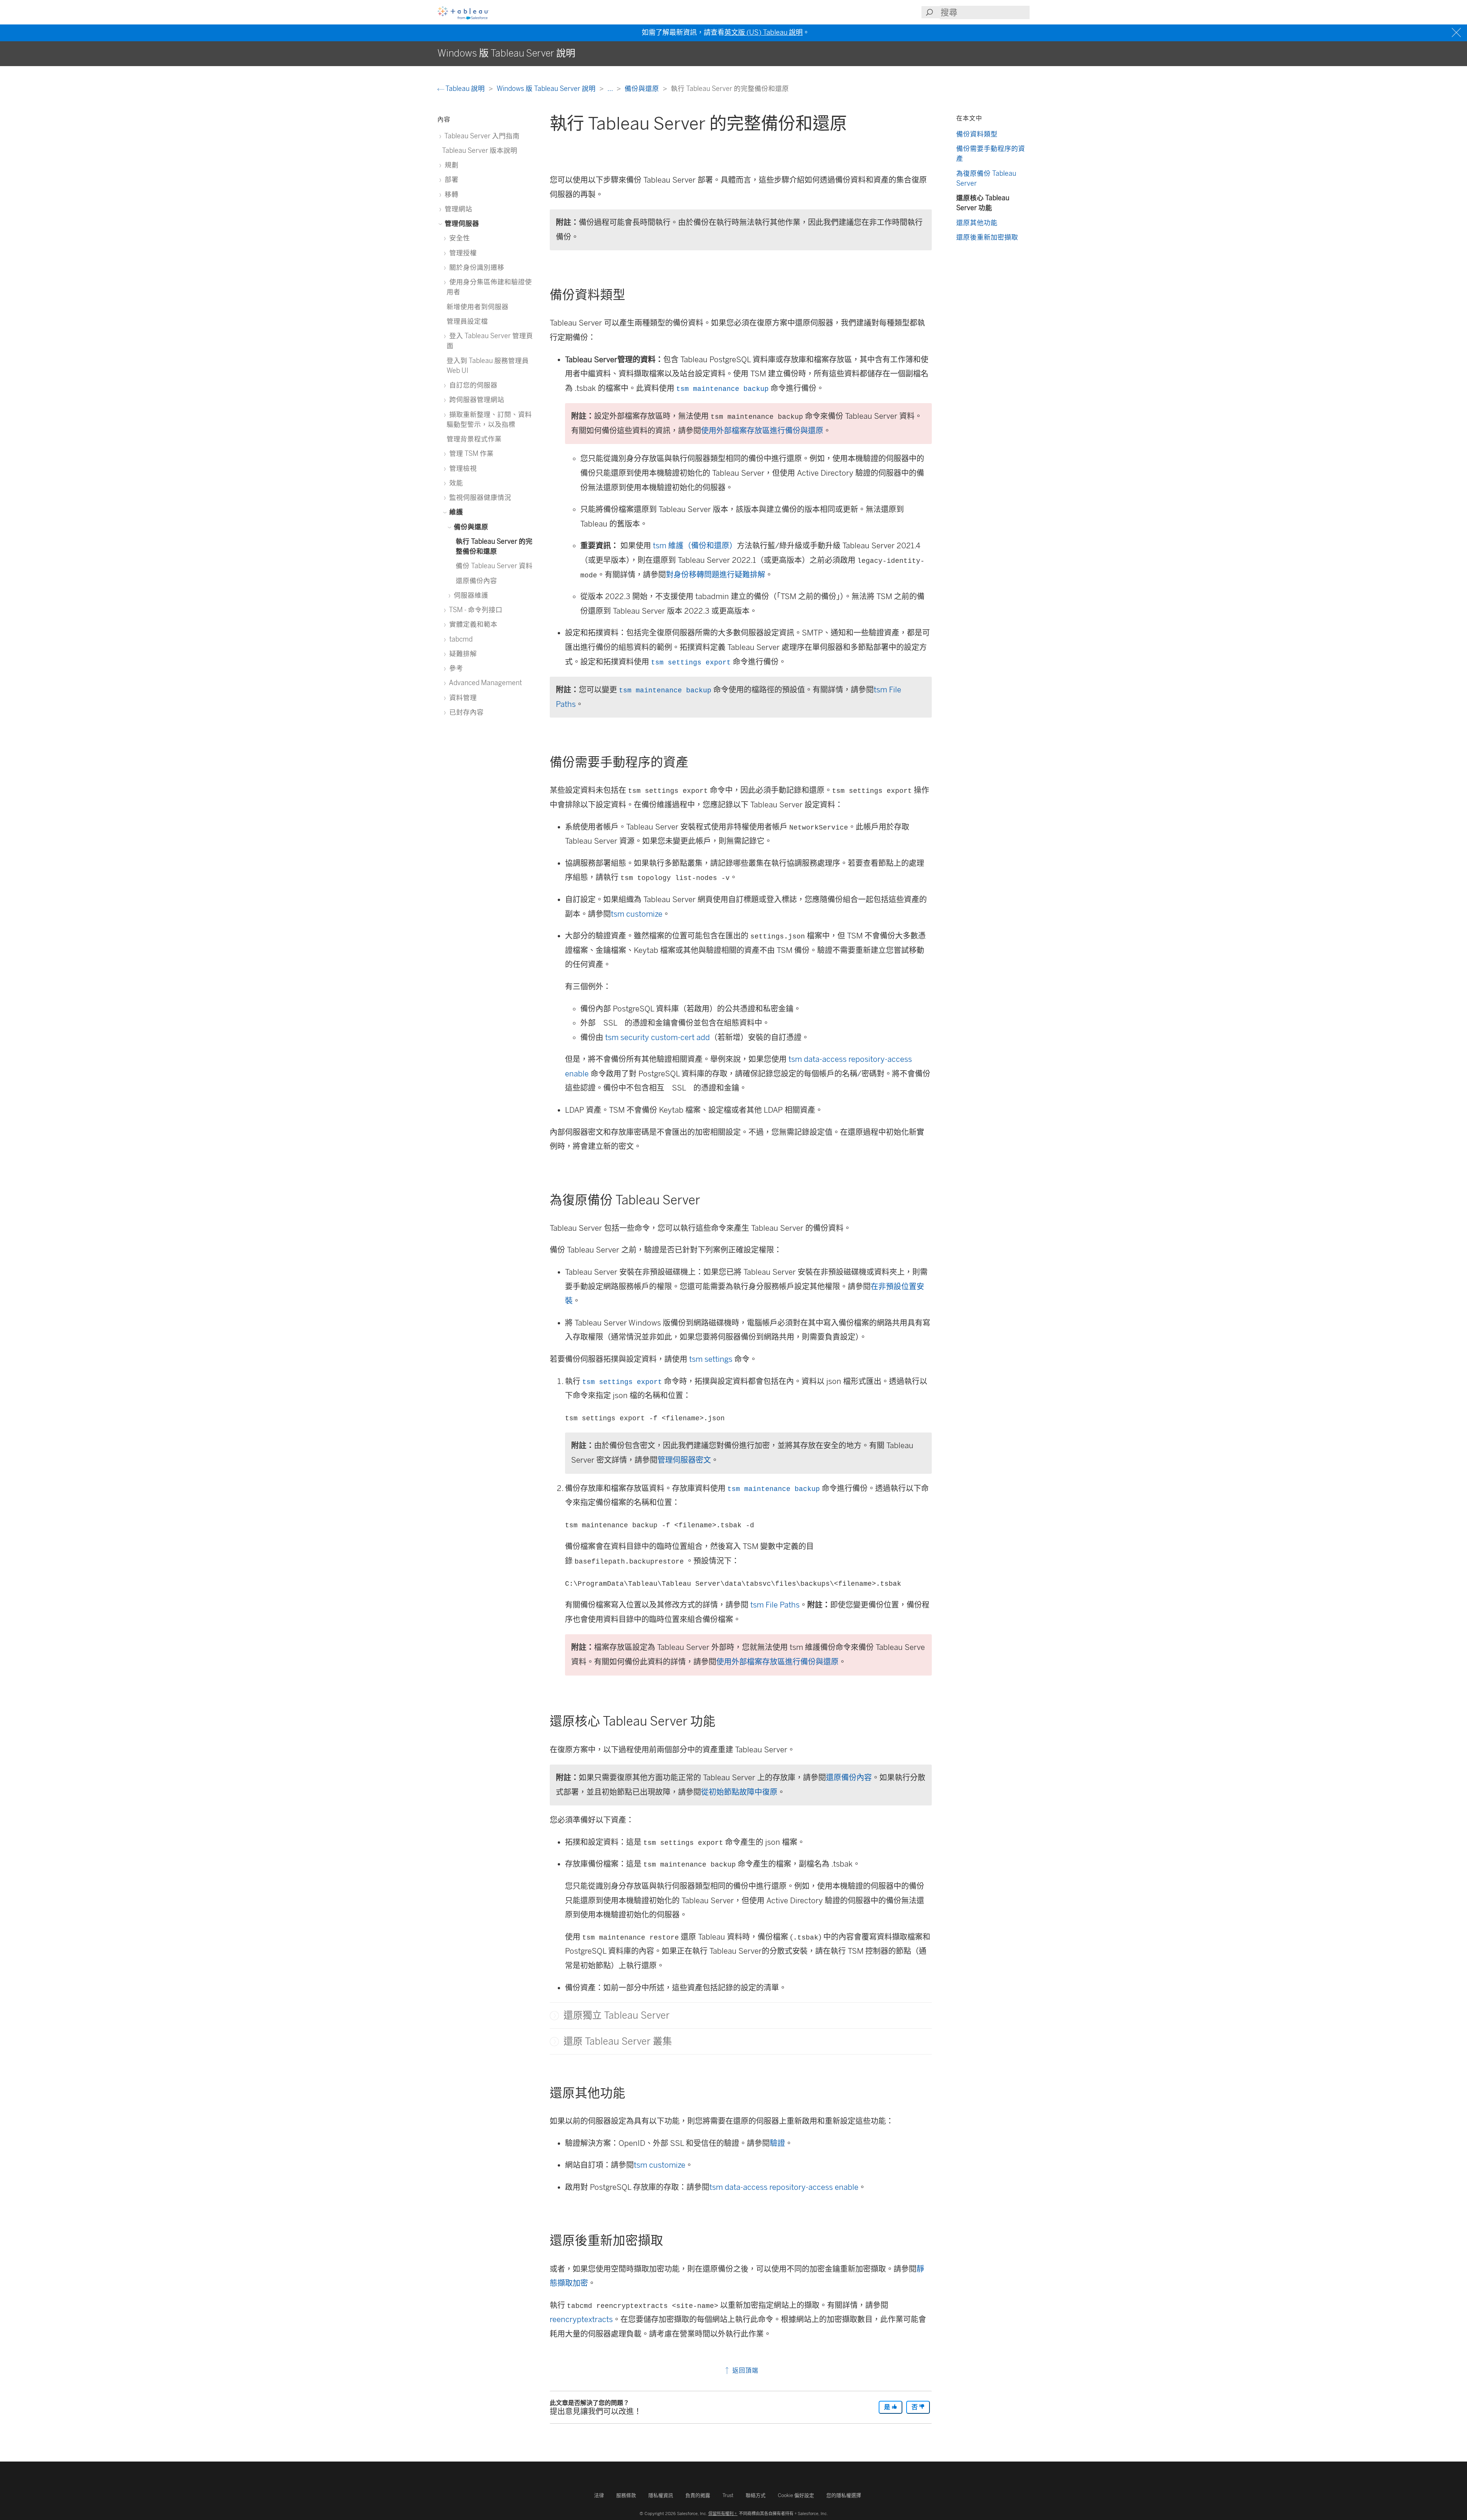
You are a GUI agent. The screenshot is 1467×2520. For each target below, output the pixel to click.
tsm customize (637, 914)
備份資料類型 (977, 134)
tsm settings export (691, 663)
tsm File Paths (775, 1605)
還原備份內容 (849, 1778)
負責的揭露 (698, 2495)
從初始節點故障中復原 (739, 1792)
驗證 (777, 2143)
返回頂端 (744, 2370)
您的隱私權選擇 (844, 2495)
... (611, 88)
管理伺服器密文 (684, 1460)
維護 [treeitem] (455, 512)
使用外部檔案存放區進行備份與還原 (762, 431)
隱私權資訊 (661, 2495)
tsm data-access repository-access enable (784, 2187)
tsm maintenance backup (722, 389)
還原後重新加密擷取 (987, 237)
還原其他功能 (977, 223)
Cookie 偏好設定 (796, 2495)
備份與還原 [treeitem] (470, 527)
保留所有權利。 (723, 2514)
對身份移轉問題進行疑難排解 (716, 575)
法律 (599, 2495)
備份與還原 (643, 88)
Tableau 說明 (465, 88)
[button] (554, 2016)
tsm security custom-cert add (657, 1037)
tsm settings (711, 1359)
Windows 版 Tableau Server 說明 (547, 88)
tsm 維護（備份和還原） (695, 546)
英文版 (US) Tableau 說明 (763, 32)
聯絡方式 (756, 2495)
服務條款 (626, 2495)
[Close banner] (1457, 33)
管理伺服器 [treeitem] (461, 223)
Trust (728, 2495)
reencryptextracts (581, 2319)
